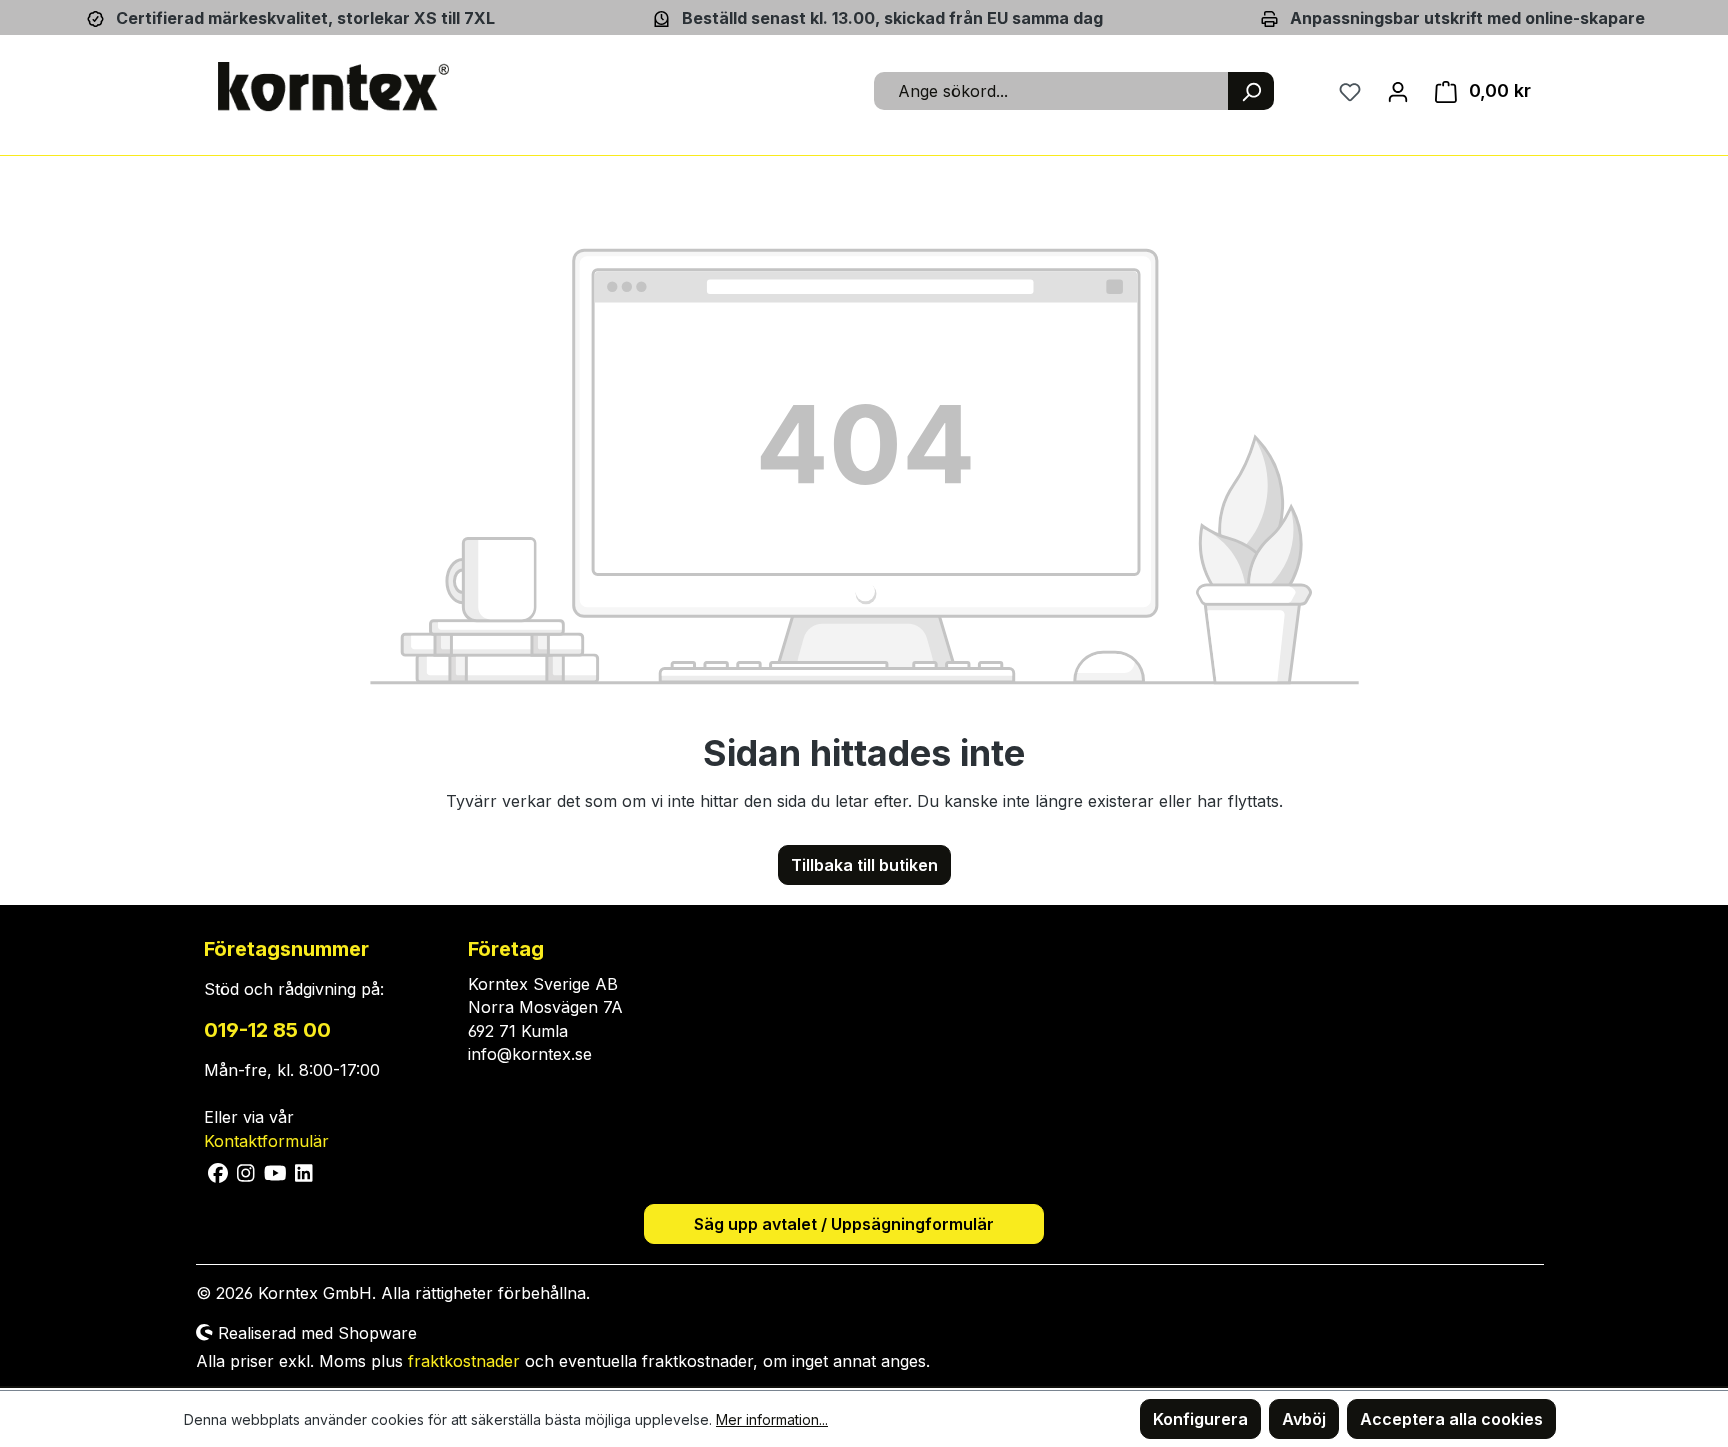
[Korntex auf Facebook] (218, 1172)
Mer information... (772, 1419)
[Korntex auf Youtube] (276, 1172)
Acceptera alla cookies (1451, 1419)
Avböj (1304, 1419)
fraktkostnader (464, 1361)
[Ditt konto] (1398, 91)
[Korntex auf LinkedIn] (302, 1172)
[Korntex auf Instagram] (246, 1172)
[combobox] (1051, 91)
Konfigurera (1200, 1419)
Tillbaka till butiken (864, 865)
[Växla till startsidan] (334, 87)
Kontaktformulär (266, 1141)
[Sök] (1251, 91)
